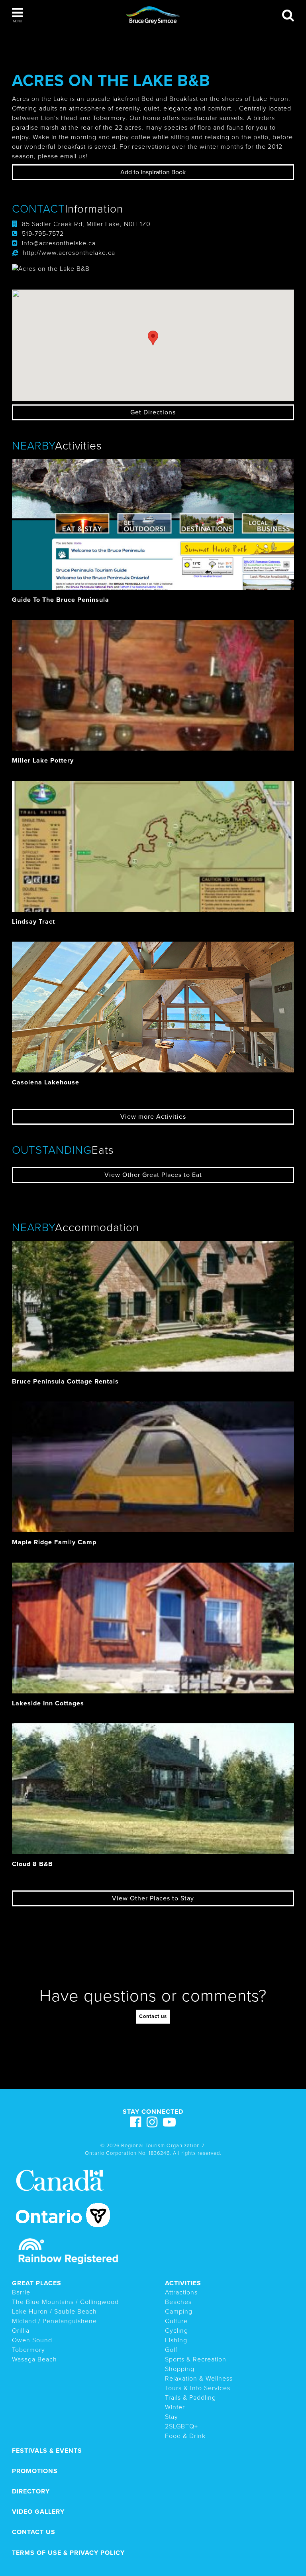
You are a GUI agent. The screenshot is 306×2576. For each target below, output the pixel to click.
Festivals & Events (47, 2451)
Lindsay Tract (33, 922)
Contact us (153, 2016)
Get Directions (153, 412)
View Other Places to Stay (153, 1898)
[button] (17, 15)
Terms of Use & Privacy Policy (68, 2553)
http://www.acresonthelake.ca (69, 253)
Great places (37, 2283)
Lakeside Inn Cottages (48, 1703)
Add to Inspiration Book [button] (153, 172)
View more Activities (153, 1117)
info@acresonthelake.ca (59, 243)
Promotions (35, 2471)
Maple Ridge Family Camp (54, 1542)
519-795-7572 (43, 234)
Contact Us (34, 2532)
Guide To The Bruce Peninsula (61, 600)
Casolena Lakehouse (46, 1082)
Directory (31, 2491)
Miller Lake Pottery (43, 761)
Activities (183, 2283)
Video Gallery (38, 2512)
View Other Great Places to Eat (153, 1175)
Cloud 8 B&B (32, 1864)
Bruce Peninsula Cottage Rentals (65, 1382)
